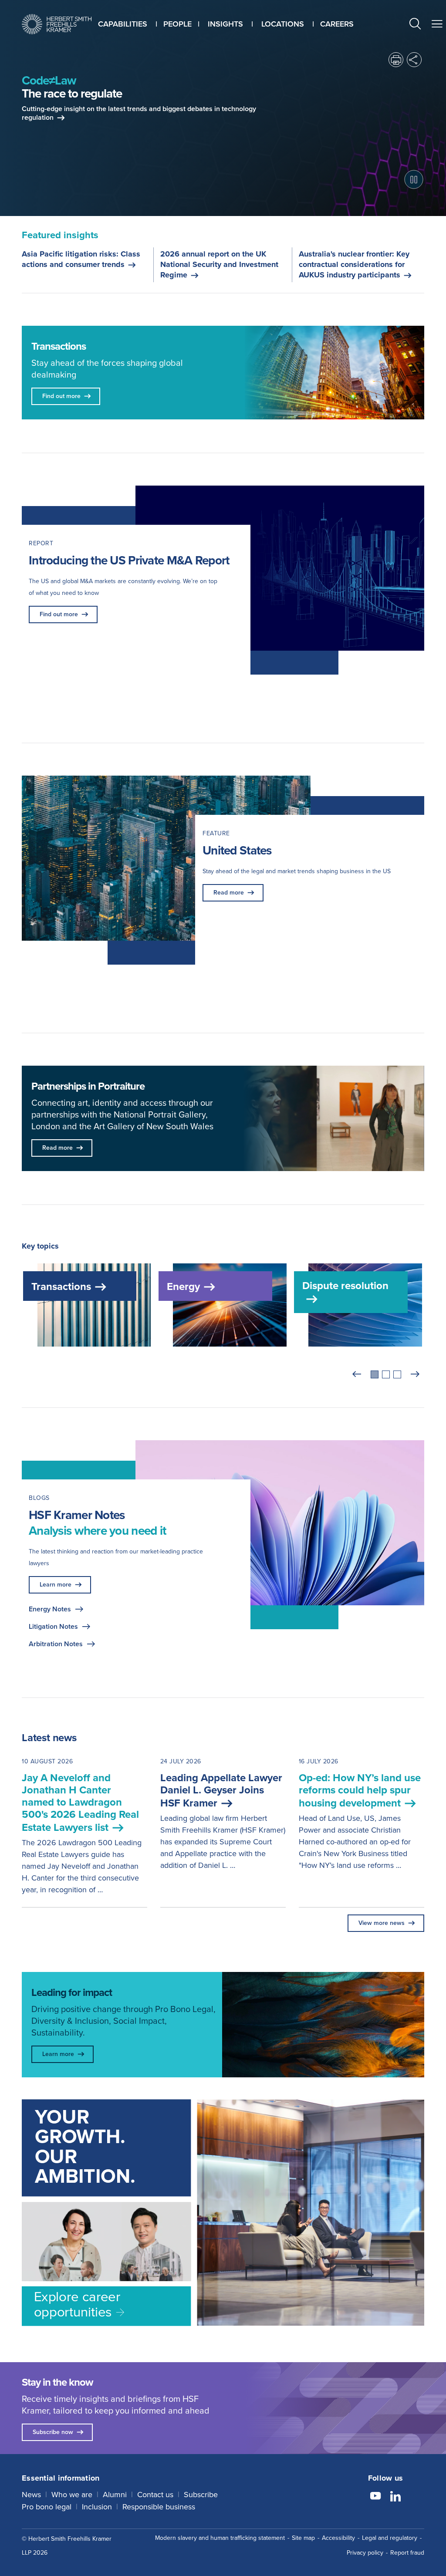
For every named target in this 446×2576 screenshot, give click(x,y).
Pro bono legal (47, 2507)
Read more (229, 893)
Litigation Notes (53, 1626)
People (177, 24)
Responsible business (159, 2507)
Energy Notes (50, 1609)
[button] (415, 25)
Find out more (59, 614)
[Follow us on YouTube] (375, 2497)
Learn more (56, 1585)
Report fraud (407, 2553)
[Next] (415, 1374)
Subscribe (201, 2495)
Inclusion (97, 2507)
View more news (382, 1923)
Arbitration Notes (56, 1644)
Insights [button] (225, 24)
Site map (303, 2538)
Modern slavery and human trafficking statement (220, 2538)
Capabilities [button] (123, 24)
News (31, 2495)
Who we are (72, 2495)
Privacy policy (365, 2553)
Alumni (115, 2495)
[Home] (57, 24)
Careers (337, 24)
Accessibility (338, 2538)
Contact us (155, 2495)
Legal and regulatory (390, 2538)
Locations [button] (283, 24)
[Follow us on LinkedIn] (395, 2497)
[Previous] (357, 1374)
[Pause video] (414, 179)
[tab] (375, 1374)
